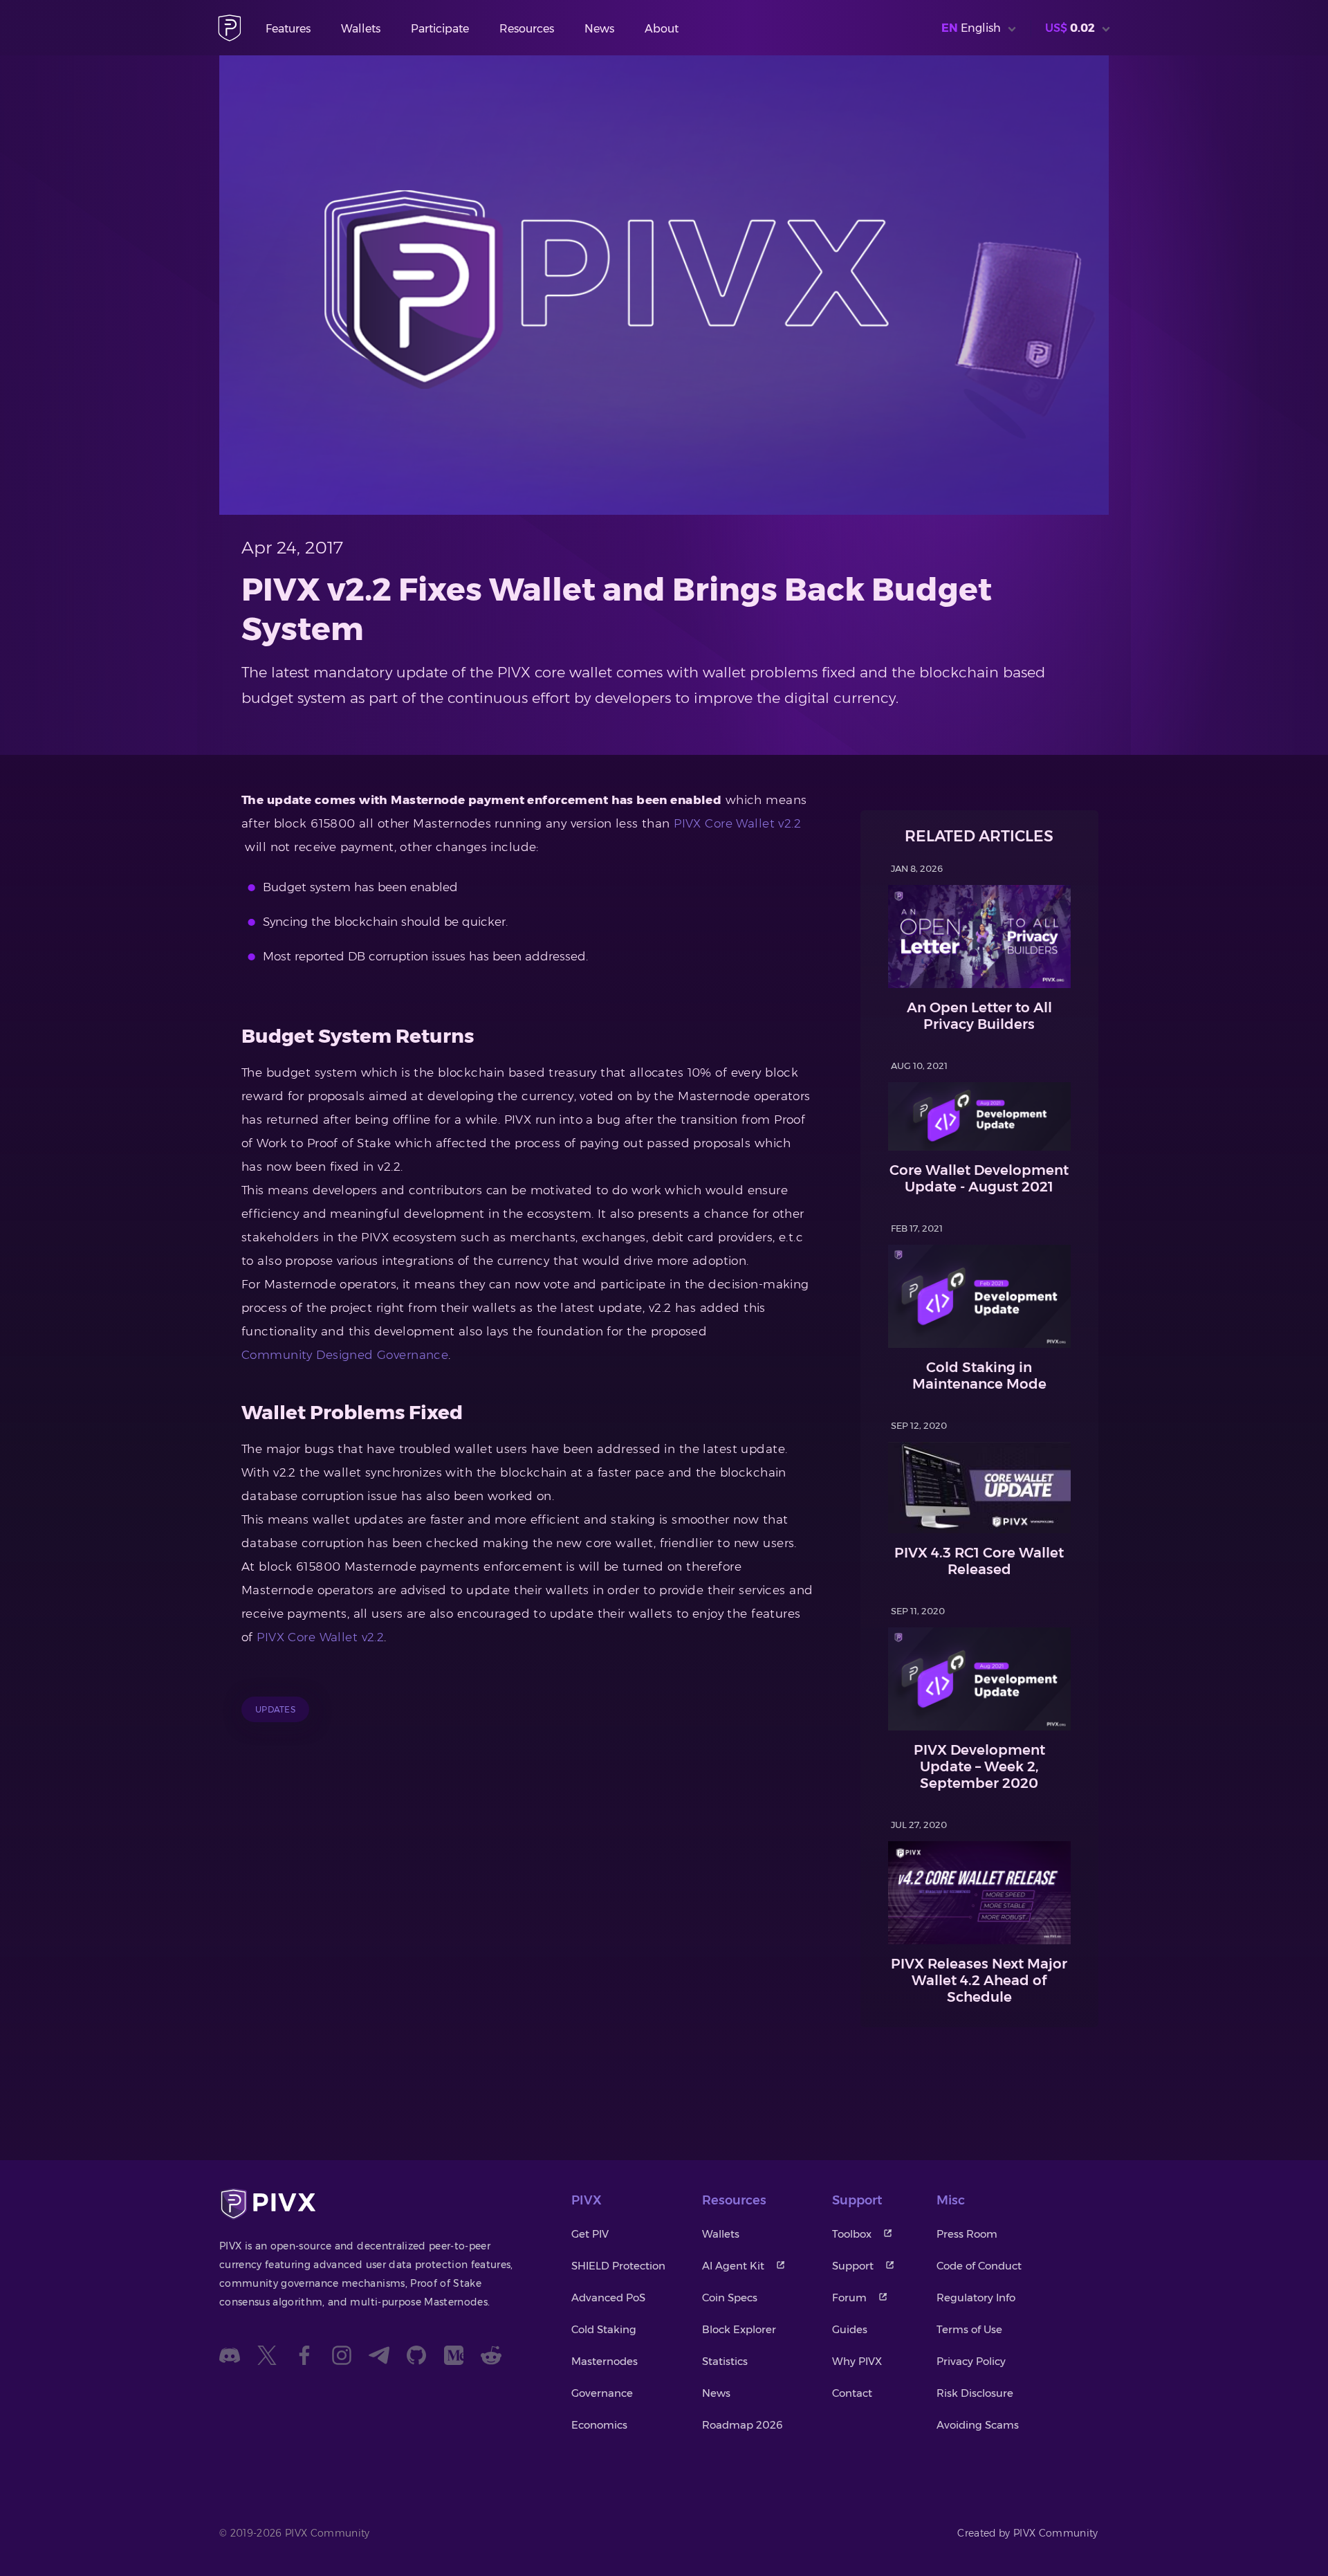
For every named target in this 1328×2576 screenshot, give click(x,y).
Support (853, 2266)
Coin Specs (730, 2298)
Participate (440, 29)
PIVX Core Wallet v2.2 (737, 823)
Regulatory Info (976, 2298)
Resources (527, 29)
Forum (849, 2298)
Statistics (725, 2361)
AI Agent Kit (733, 2266)
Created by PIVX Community (1028, 2533)
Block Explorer (739, 2329)
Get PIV (590, 2234)
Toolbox (852, 2234)
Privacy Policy (971, 2361)
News (599, 29)
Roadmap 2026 (743, 2425)
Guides (850, 2329)
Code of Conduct (979, 2266)
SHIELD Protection (618, 2266)
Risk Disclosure (975, 2393)
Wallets (361, 29)
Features (288, 29)
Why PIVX (857, 2361)
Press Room (967, 2234)
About (662, 29)
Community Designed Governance (345, 1355)
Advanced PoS (608, 2298)
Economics (599, 2425)
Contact (852, 2393)
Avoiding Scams (978, 2425)
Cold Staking (604, 2329)
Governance (602, 2393)
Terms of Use (969, 2329)
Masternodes (605, 2361)
